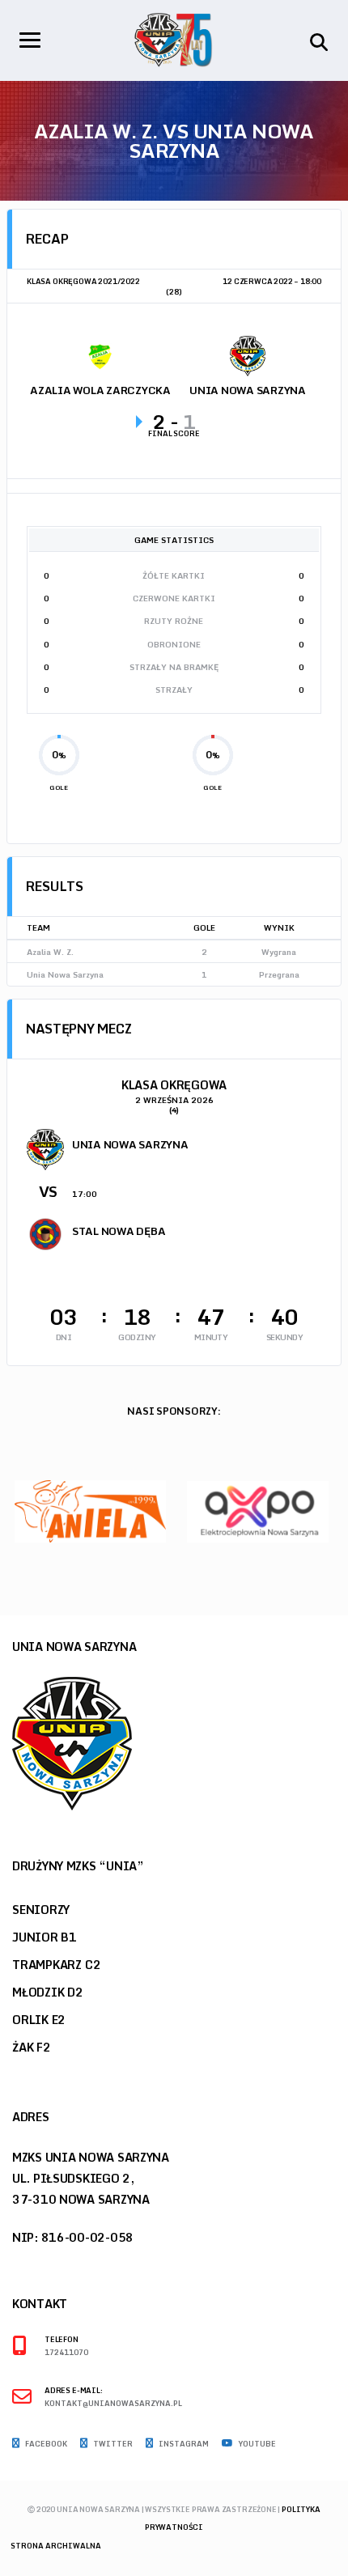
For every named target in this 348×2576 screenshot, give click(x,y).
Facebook (45, 2444)
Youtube (257, 2444)
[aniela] (90, 1510)
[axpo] (258, 1510)
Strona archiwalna (56, 2546)
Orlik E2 (39, 2020)
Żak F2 (32, 2047)
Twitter (112, 2444)
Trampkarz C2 (56, 1965)
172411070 (66, 2353)
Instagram (183, 2444)
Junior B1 (45, 1937)
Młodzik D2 (48, 1992)
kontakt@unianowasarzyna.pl (113, 2404)
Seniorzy (41, 1910)
